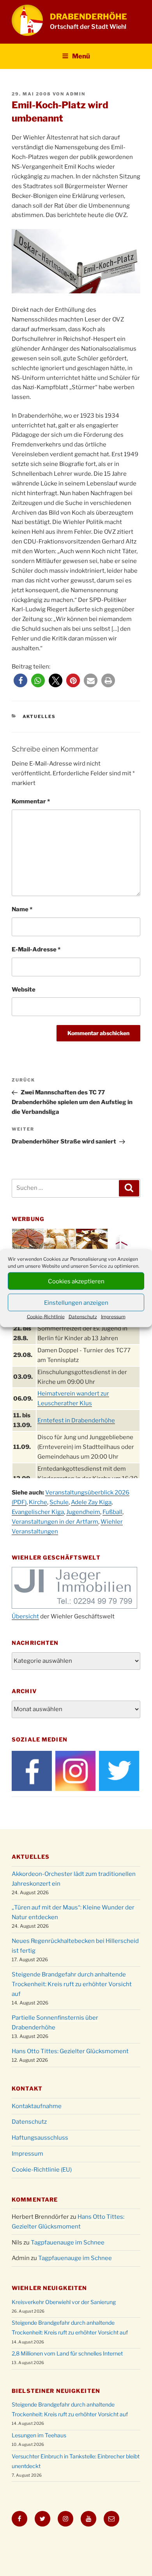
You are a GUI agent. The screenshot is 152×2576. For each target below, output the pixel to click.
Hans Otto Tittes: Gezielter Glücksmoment (70, 2051)
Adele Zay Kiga (91, 1502)
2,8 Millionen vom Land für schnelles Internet (67, 2353)
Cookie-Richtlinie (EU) (42, 2170)
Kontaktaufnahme (37, 2106)
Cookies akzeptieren (76, 1281)
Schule (59, 1502)
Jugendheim (83, 1512)
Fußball (112, 1512)
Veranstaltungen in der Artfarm (55, 1522)
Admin (76, 94)
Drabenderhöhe (88, 17)
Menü (81, 56)
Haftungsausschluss (40, 2138)
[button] (20, 680)
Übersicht (25, 1616)
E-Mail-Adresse (36, 949)
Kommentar (31, 801)
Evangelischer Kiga (38, 1512)
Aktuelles (39, 716)
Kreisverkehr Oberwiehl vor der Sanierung (64, 2302)
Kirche (38, 1502)
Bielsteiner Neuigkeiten (56, 2391)
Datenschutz (83, 1317)
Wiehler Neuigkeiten (49, 2288)
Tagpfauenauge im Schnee (68, 2243)
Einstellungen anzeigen (76, 1302)
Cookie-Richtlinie (46, 1317)
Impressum (113, 1317)
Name (22, 909)
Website (24, 990)
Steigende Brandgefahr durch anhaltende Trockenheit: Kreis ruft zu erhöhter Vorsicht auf (72, 1984)
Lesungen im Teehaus (39, 2435)
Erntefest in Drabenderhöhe (76, 1420)
